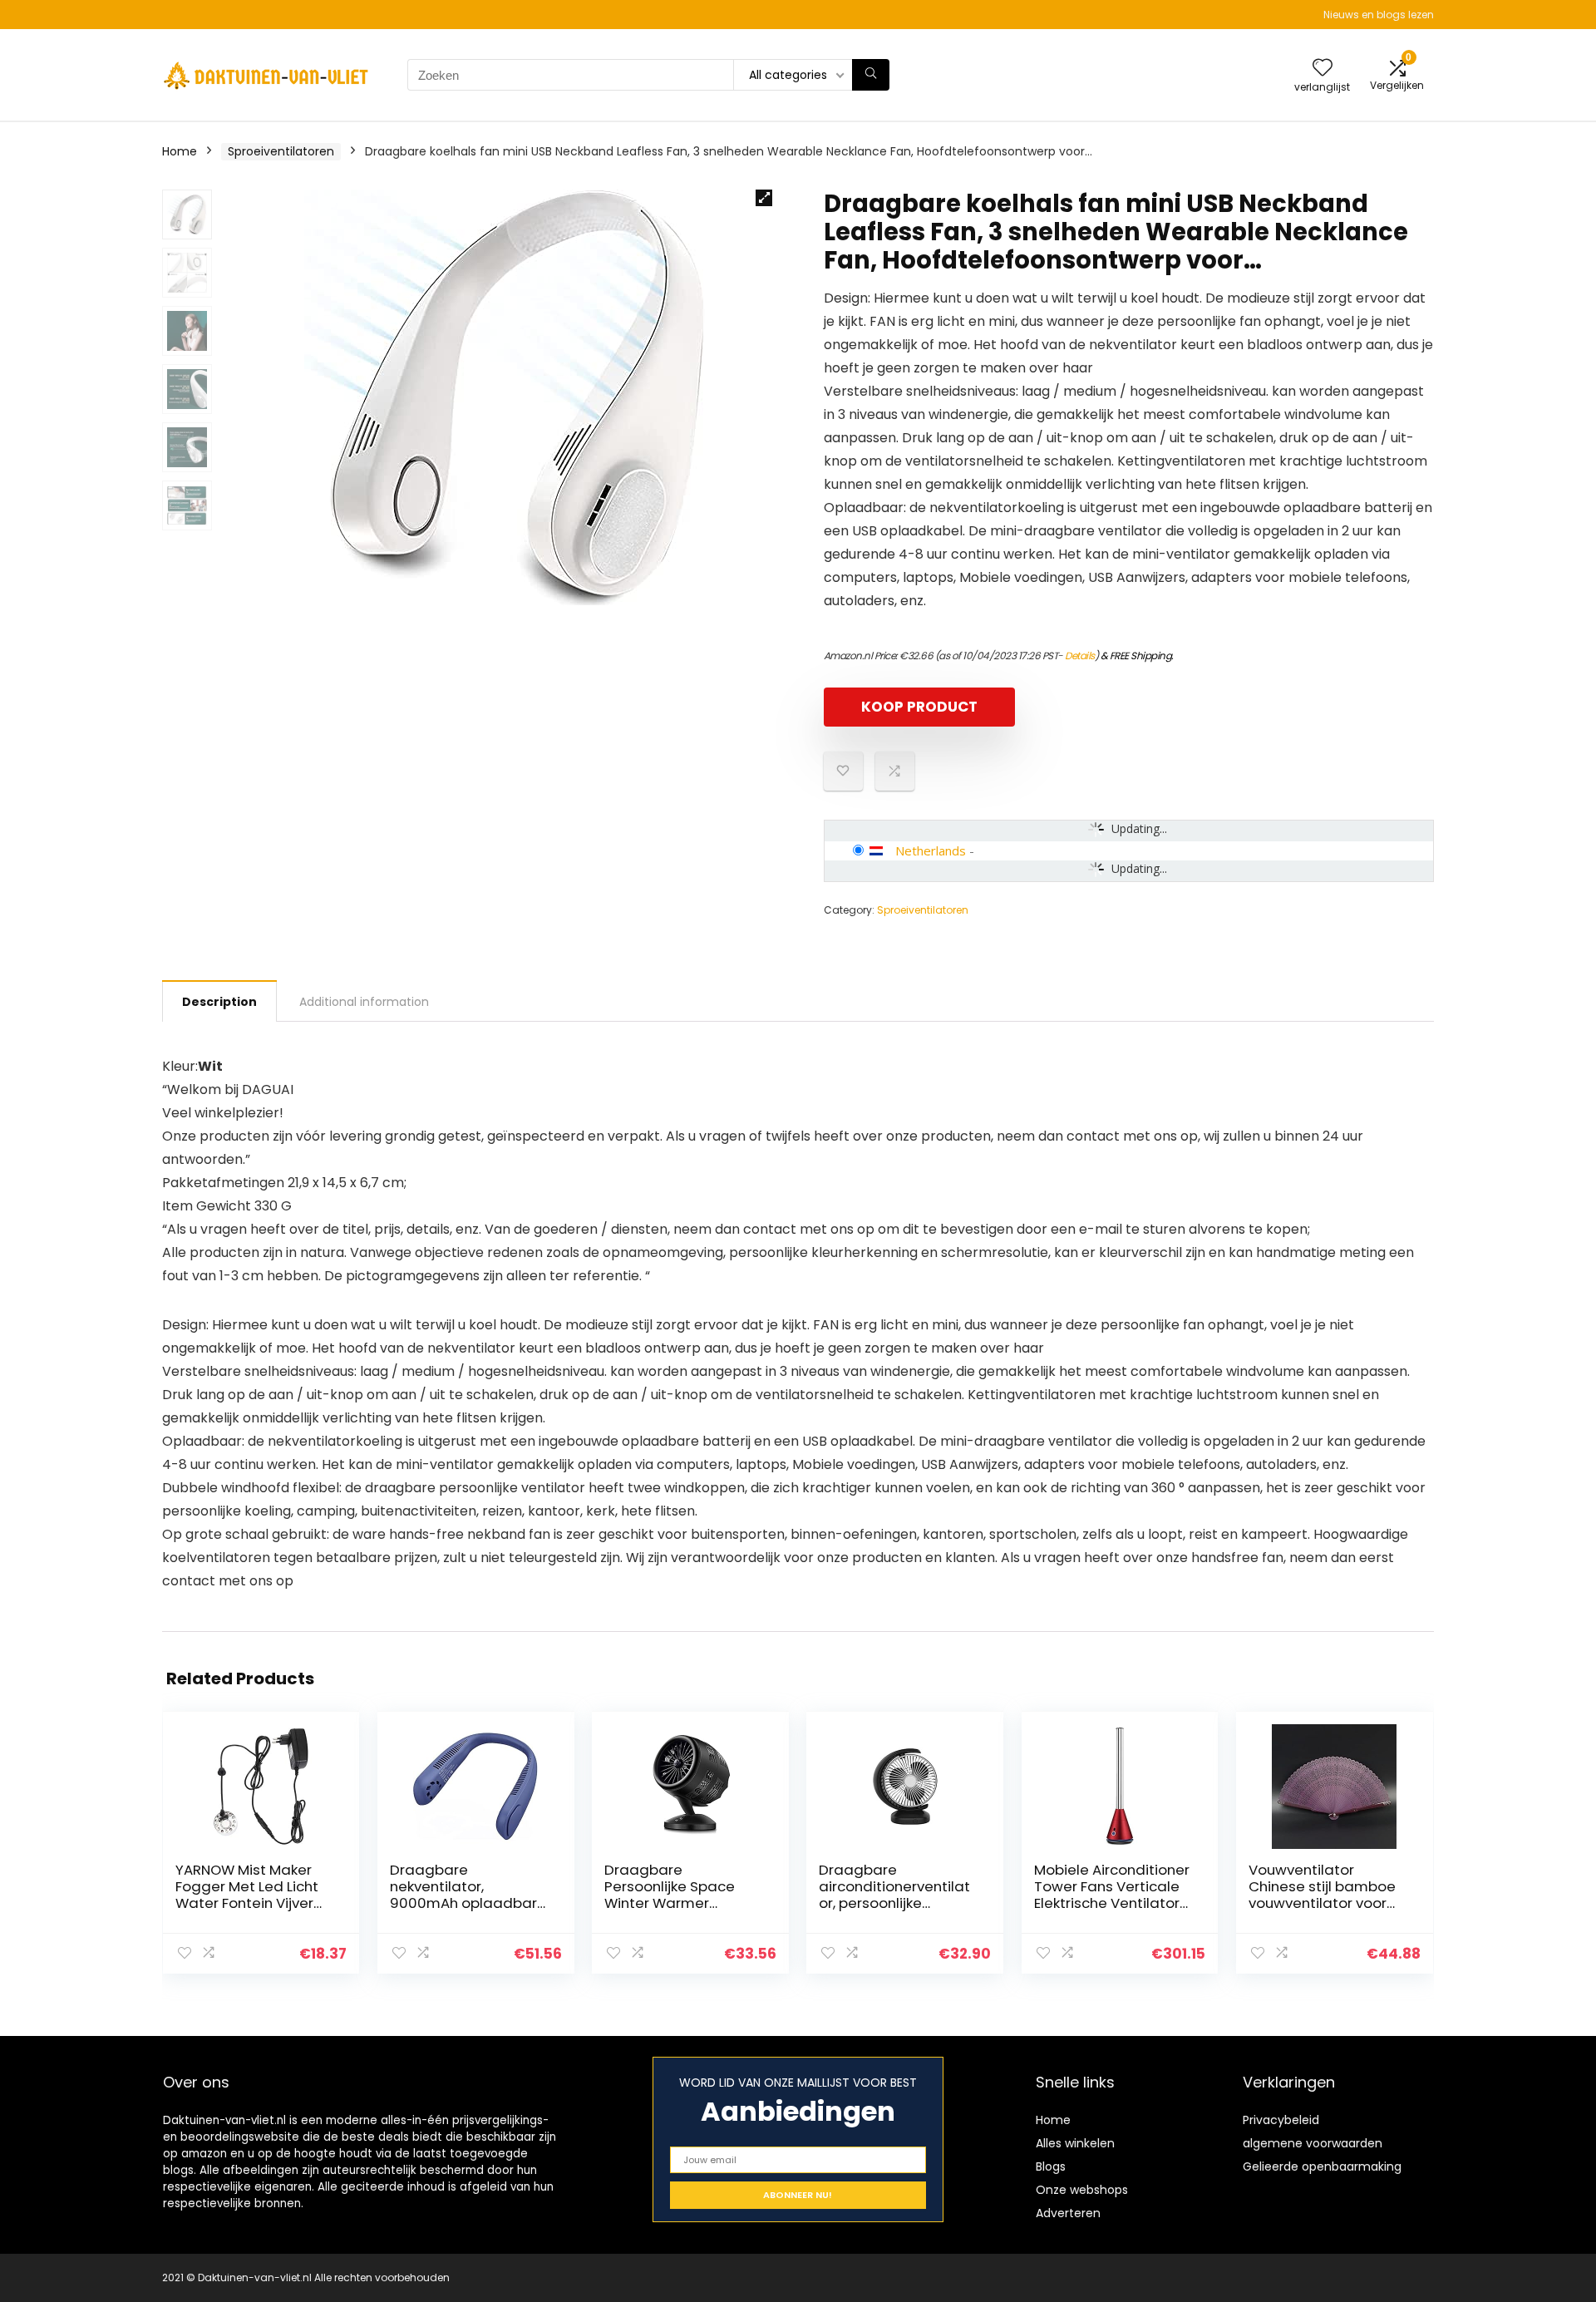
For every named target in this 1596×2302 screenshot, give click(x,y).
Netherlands (931, 850)
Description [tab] (219, 1002)
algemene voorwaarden (1313, 2143)
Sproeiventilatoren (281, 151)
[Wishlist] (1323, 69)
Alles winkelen (1075, 2143)
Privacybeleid (1281, 2120)
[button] (764, 198)
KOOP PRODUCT (919, 707)
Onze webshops (1082, 2190)
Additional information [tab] (364, 1002)
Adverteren (1068, 2213)
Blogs (1051, 2166)
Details (1080, 656)
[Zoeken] (871, 75)
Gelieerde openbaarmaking (1322, 2166)
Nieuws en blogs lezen (1379, 15)
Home (180, 151)
